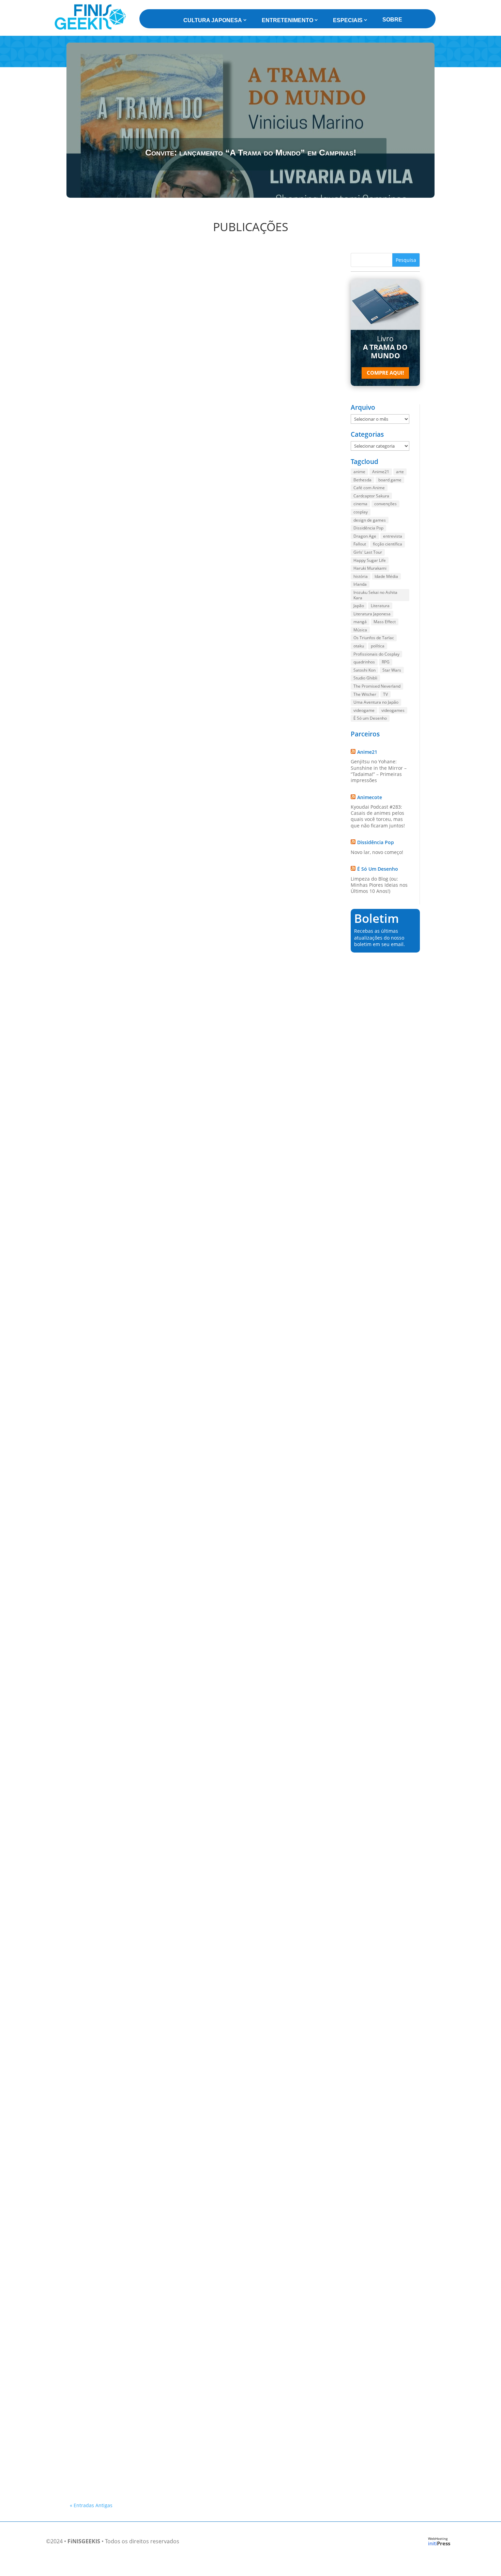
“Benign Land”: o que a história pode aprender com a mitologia (154, 875)
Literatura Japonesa (372, 614)
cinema (360, 504)
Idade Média (386, 576)
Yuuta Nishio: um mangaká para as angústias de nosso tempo (153, 2459)
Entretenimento (287, 20)
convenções (385, 504)
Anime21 (381, 472)
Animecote (370, 797)
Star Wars (392, 670)
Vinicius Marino (99, 442)
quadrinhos (364, 662)
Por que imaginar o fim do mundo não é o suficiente (141, 1318)
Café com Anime (369, 488)
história (361, 576)
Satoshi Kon (365, 670)
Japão (359, 606)
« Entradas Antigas (91, 2505)
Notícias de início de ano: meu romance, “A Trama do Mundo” (152, 1761)
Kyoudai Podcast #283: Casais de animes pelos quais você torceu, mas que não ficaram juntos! (378, 816)
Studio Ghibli (365, 678)
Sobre (392, 20)
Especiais (348, 20)
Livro (385, 347)
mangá (360, 622)
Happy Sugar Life (370, 560)
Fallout (360, 544)
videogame (364, 710)
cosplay (361, 512)
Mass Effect (385, 622)
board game (390, 480)
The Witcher (365, 694)
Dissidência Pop (368, 528)
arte (400, 472)
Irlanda (360, 584)
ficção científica (388, 544)
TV (385, 694)
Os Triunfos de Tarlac (374, 638)
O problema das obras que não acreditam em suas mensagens (153, 1097)
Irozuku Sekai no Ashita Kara (375, 595)
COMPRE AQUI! (385, 373)
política (378, 646)
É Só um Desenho (370, 718)
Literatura (380, 606)
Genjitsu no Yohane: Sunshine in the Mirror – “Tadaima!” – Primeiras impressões (379, 771)
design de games (370, 520)
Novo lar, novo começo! (377, 852)
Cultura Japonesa (213, 20)
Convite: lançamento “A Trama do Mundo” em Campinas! (251, 152)
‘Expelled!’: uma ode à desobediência (122, 1539)
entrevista (393, 536)
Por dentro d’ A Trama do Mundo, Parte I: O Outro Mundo (147, 433)
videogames (393, 710)
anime (359, 472)
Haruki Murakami (370, 568)
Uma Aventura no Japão (376, 702)
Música (360, 630)
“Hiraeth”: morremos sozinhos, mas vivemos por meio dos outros (156, 2397)
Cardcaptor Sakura (371, 496)
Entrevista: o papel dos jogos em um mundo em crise (141, 654)
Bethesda (362, 480)
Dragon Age (365, 536)
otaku (359, 646)
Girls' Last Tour (368, 552)
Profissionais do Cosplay (376, 654)
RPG (386, 662)
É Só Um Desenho (378, 869)
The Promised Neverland (377, 686)
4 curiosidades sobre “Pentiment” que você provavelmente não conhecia (166, 2082)
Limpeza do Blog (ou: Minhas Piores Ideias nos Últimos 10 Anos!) (379, 885)
